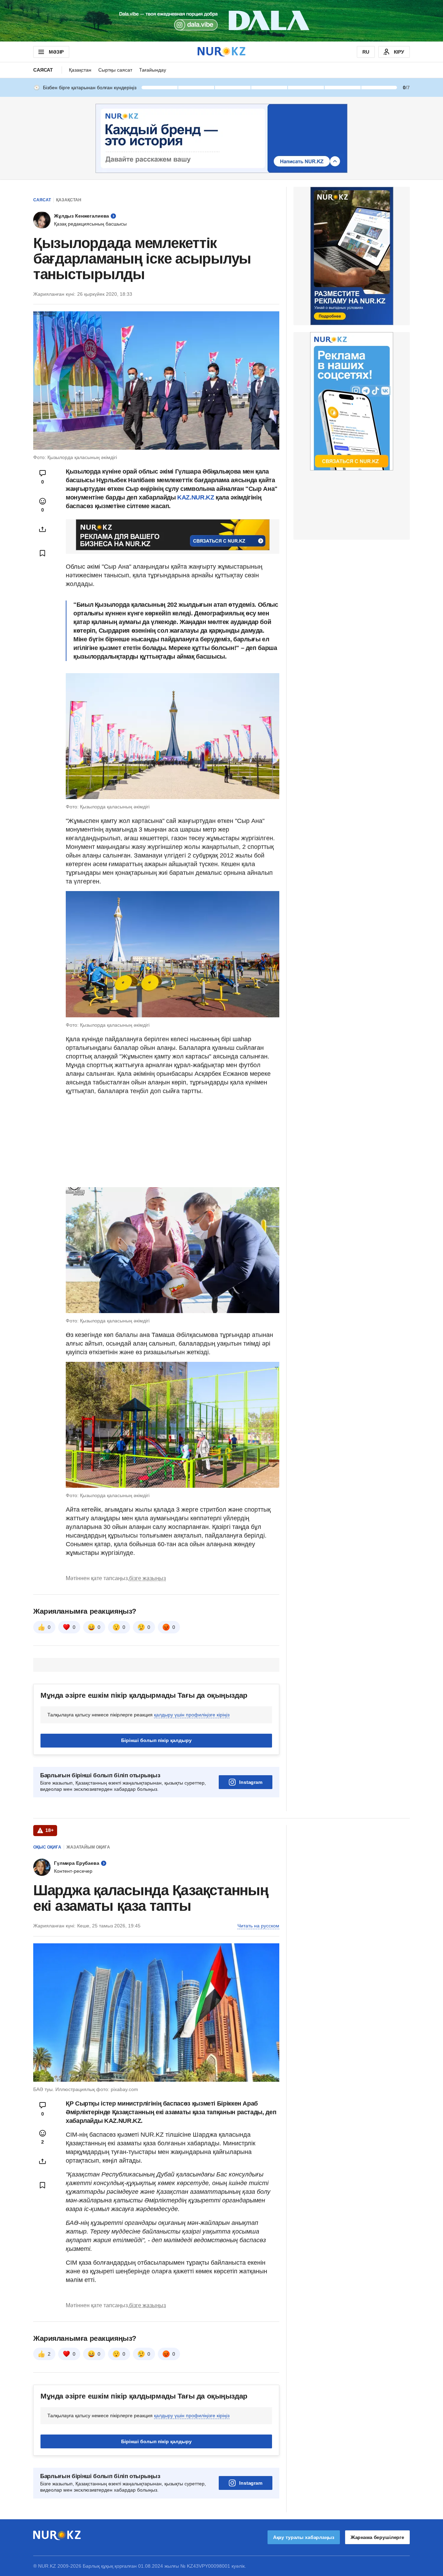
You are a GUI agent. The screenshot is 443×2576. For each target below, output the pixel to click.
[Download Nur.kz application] (221, 21)
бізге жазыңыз (147, 1578)
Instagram (251, 1782)
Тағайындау (153, 70)
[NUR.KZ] (221, 52)
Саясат (43, 70)
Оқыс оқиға (47, 1847)
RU (366, 52)
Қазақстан (80, 70)
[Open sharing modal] (43, 529)
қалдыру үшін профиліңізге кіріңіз (192, 1715)
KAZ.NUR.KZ (196, 497)
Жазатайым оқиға (88, 1847)
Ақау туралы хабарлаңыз (304, 2537)
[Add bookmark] (43, 553)
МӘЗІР (56, 52)
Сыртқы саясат (115, 70)
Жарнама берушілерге (377, 2537)
